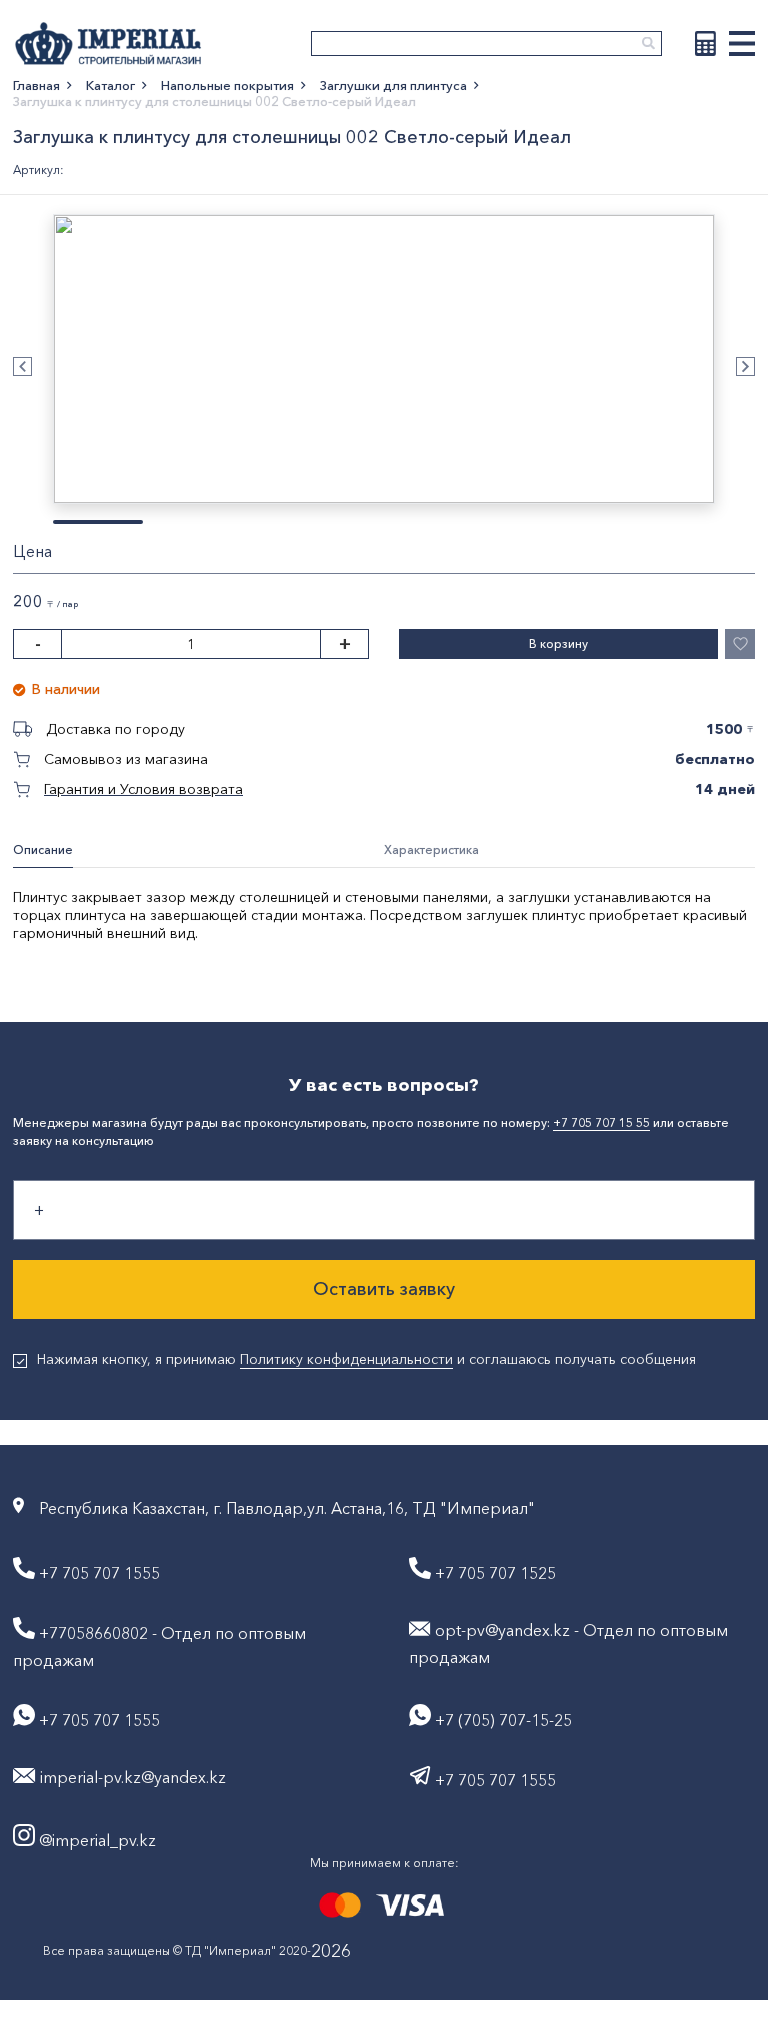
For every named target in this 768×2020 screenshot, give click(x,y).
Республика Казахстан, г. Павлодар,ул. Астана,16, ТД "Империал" (287, 1508)
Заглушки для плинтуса (393, 85)
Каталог (110, 85)
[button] (22, 366)
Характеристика (431, 849)
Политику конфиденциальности (346, 1359)
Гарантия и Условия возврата (143, 789)
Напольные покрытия (227, 85)
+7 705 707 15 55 (601, 1122)
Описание (43, 849)
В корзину (558, 643)
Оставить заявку (384, 1289)
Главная (36, 85)
